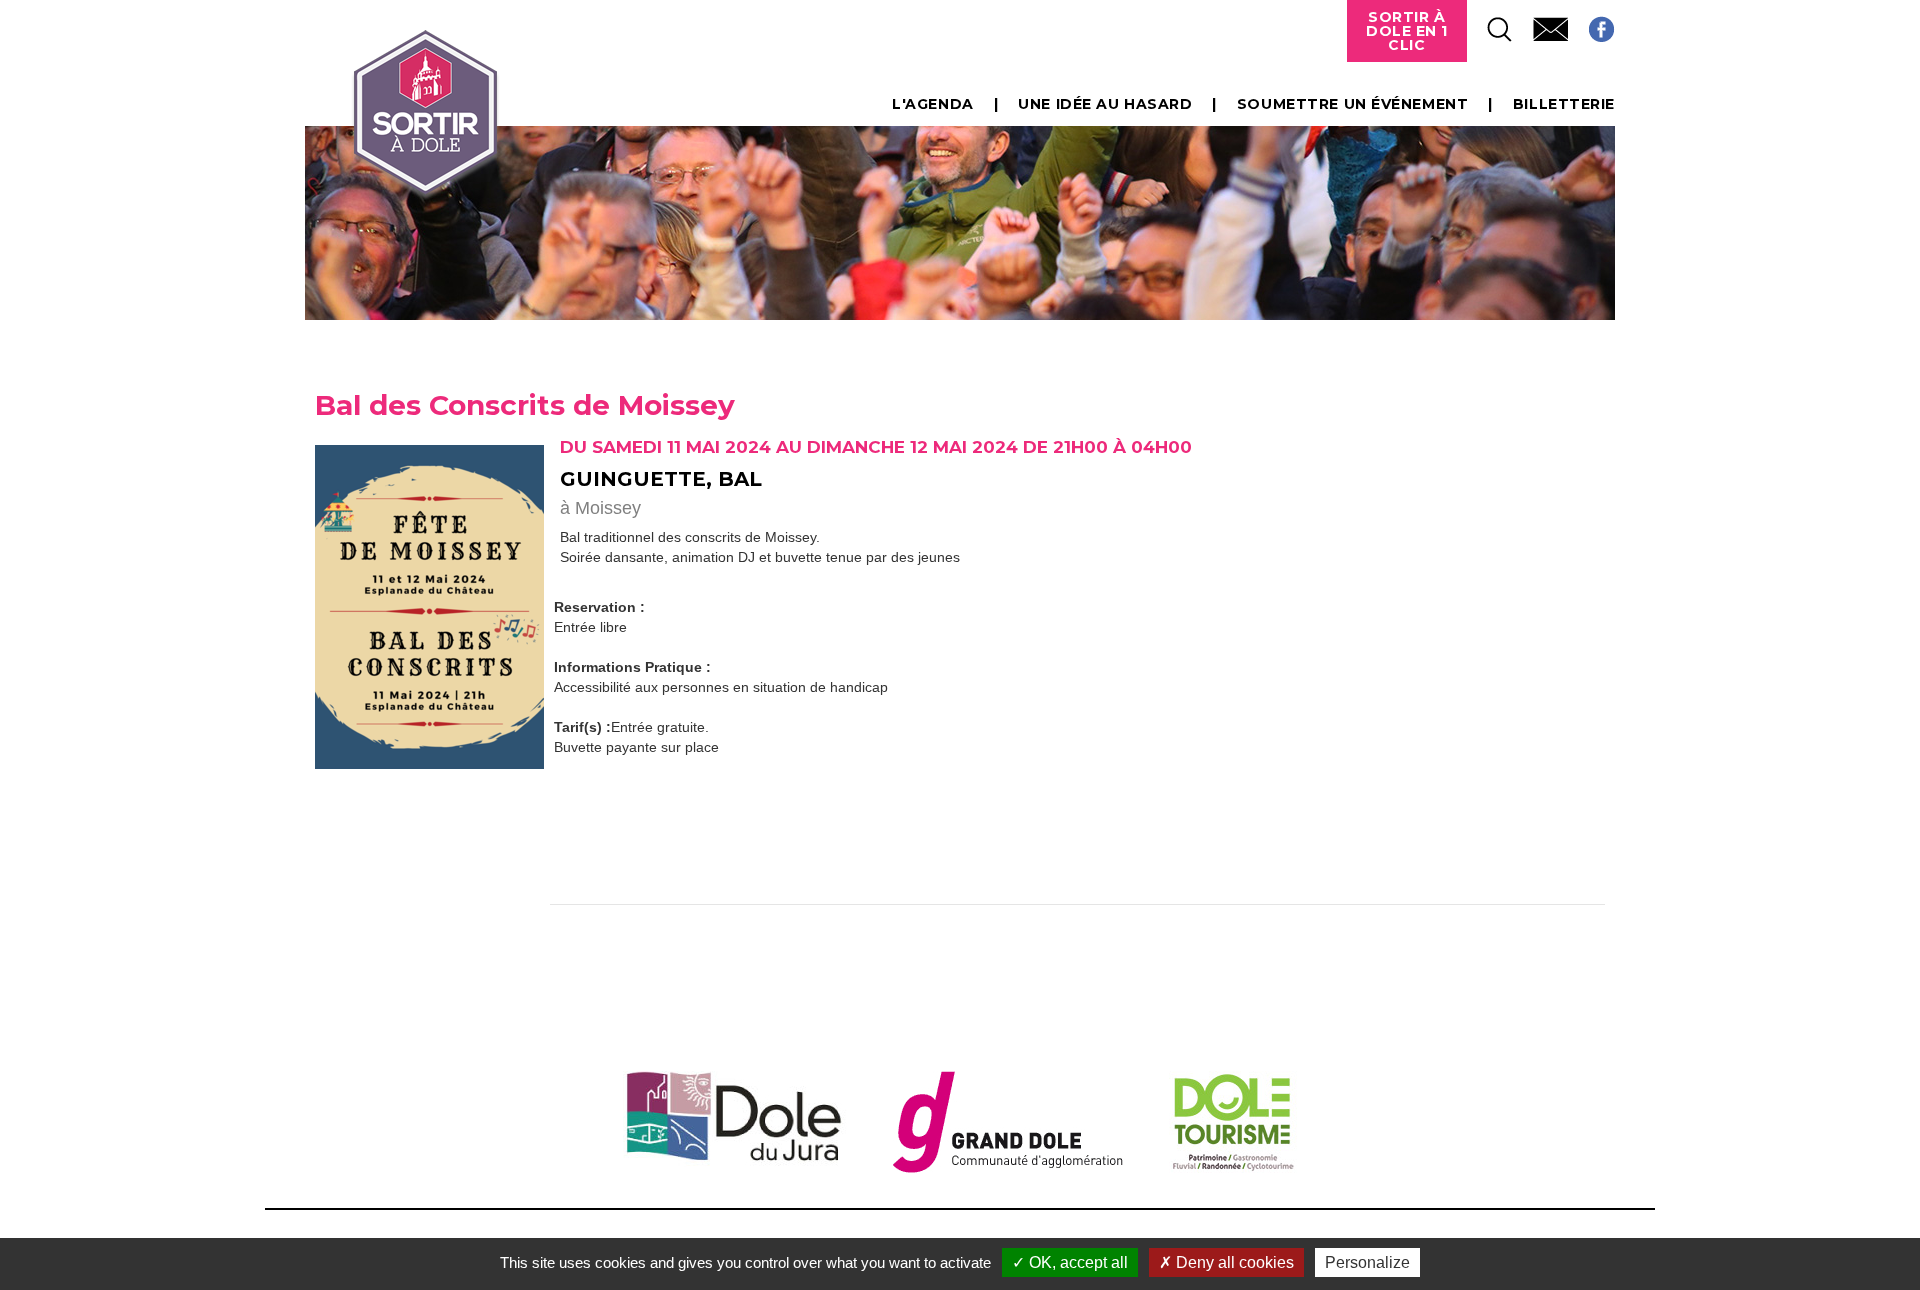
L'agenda (932, 104)
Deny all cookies (1233, 1262)
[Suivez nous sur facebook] (1591, 23)
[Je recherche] (1490, 23)
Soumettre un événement (1352, 104)
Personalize (1367, 1262)
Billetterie (1564, 104)
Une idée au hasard (1105, 104)
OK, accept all (1076, 1262)
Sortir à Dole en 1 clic (1407, 31)
